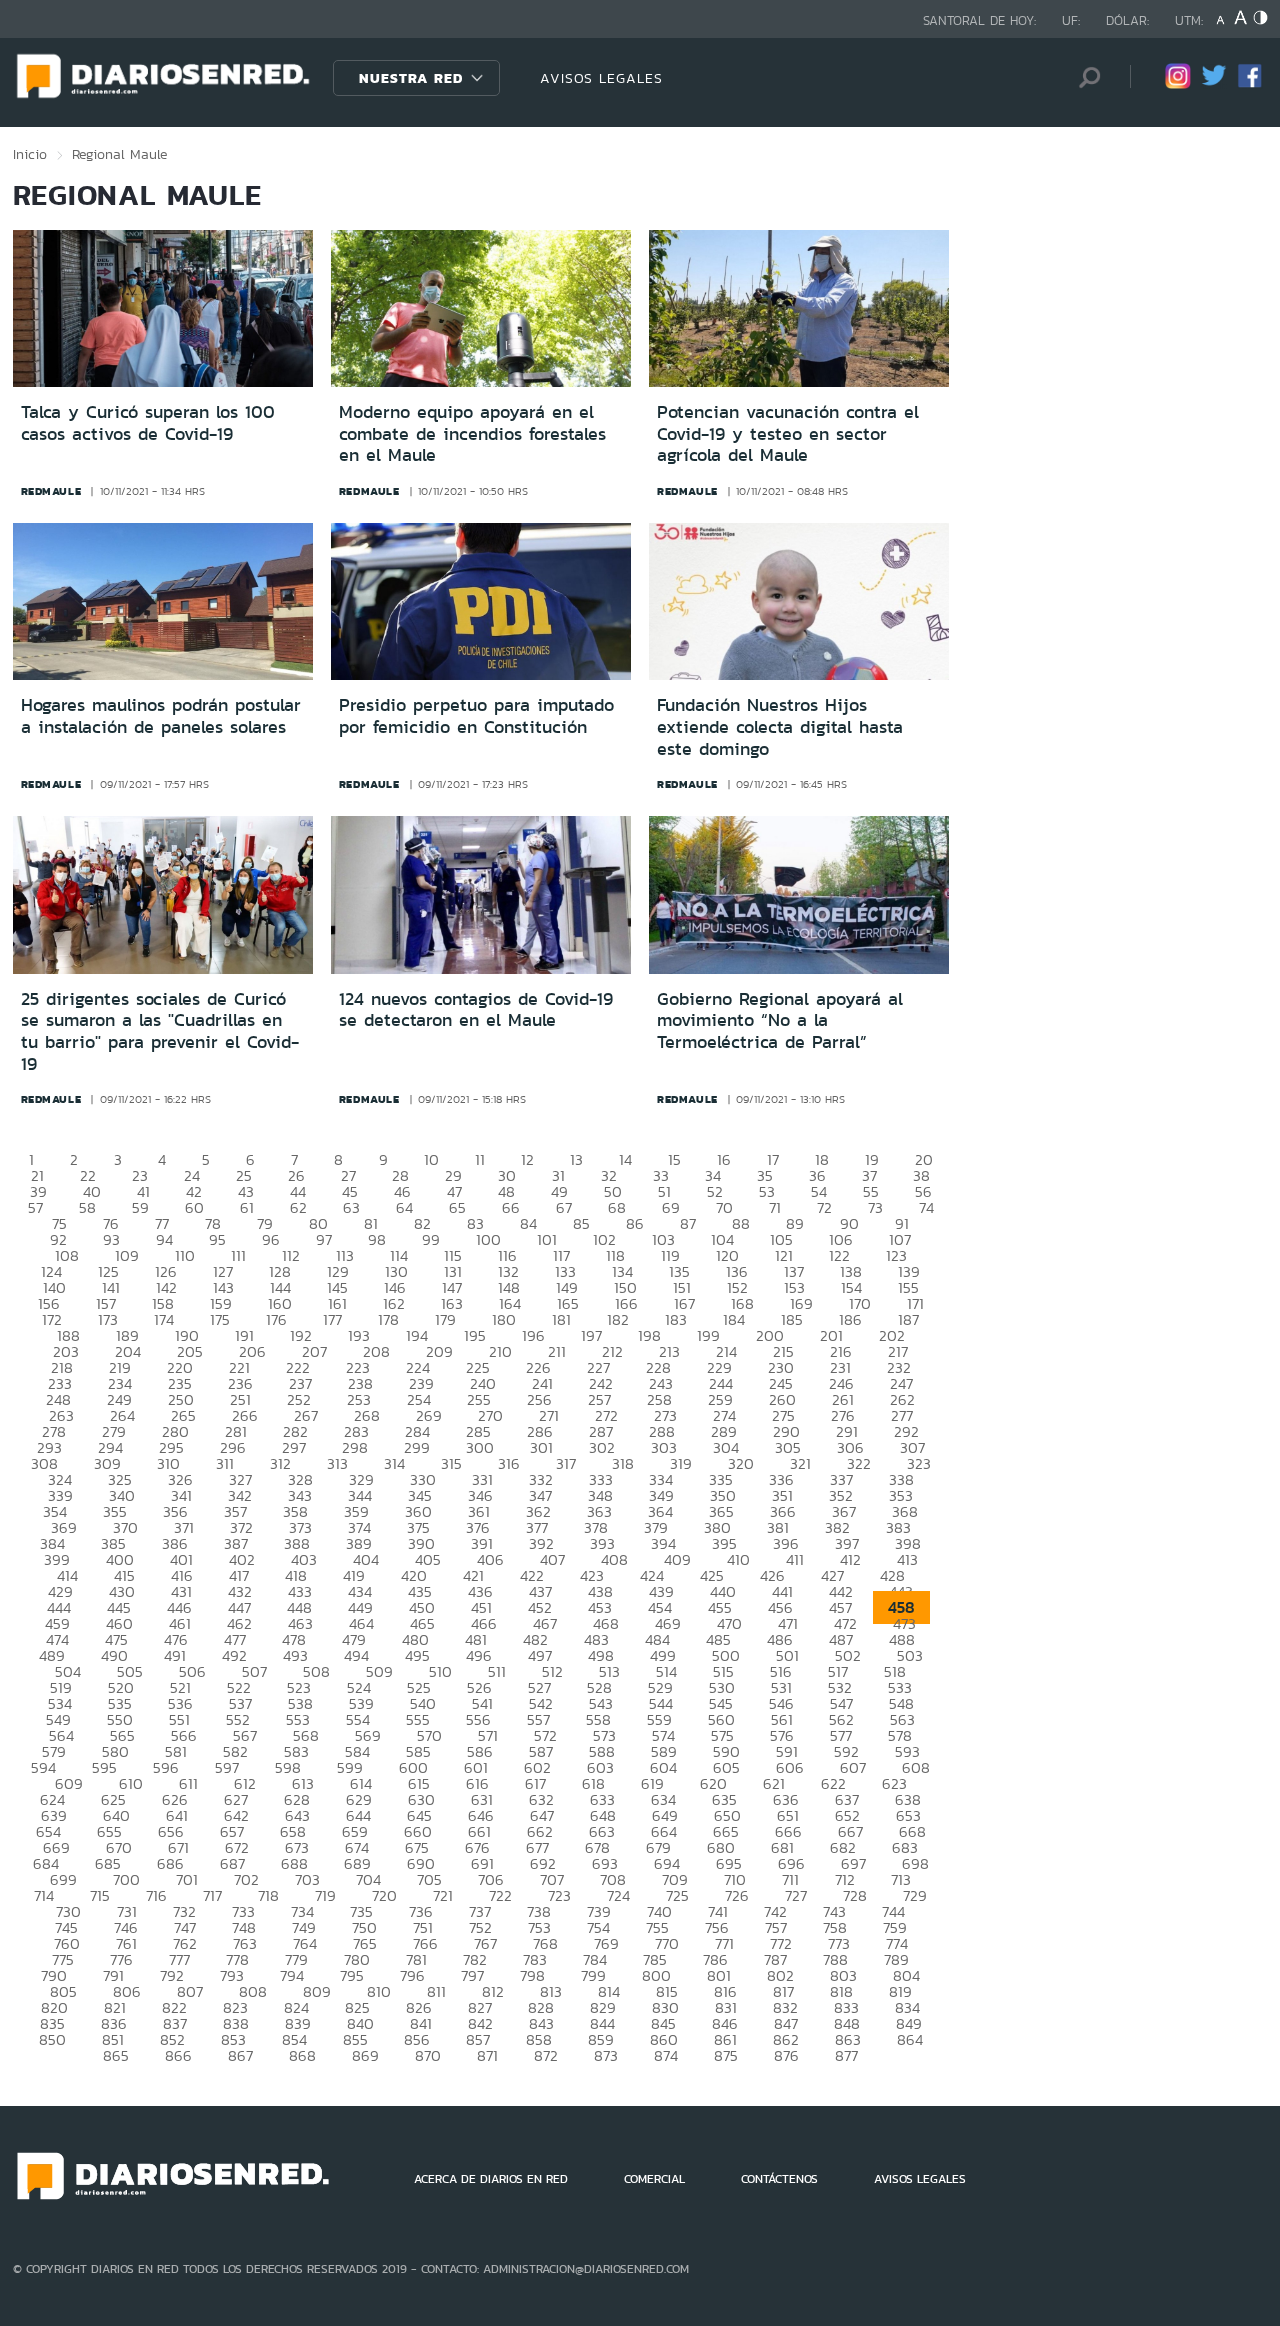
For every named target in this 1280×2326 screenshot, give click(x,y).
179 (445, 1319)
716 (156, 1895)
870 (428, 2055)
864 (910, 2039)
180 (504, 1319)
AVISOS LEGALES (601, 78)
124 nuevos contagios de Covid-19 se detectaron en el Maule (476, 1010)
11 (480, 1159)
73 (875, 1207)
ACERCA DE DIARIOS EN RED (491, 2179)
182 (618, 1319)
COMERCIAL (654, 2179)
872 (546, 2055)
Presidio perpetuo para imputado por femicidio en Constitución (476, 716)
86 (635, 1223)
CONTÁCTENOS (779, 2179)
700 (126, 1879)
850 (52, 2039)
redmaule (51, 491)
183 (676, 1319)
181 (561, 1319)
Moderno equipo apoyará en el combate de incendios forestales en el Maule (472, 433)
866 (178, 2055)
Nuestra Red (411, 78)
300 (480, 1447)
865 (116, 2055)
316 (509, 1463)
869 (365, 2055)
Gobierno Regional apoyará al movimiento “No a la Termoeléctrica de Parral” (780, 1020)
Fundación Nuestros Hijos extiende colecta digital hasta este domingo (780, 726)
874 (666, 2055)
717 (212, 1895)
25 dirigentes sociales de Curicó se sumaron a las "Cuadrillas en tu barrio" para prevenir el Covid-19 (160, 1031)
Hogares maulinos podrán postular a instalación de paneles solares (161, 716)
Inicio (30, 154)
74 (926, 1207)
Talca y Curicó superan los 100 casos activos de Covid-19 (148, 423)
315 (451, 1463)
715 (100, 1895)
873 (606, 2055)
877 (846, 2055)
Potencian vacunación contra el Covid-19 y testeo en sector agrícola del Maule (788, 433)
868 (302, 2055)
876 (786, 2055)
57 (35, 1207)
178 (388, 1319)
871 (487, 2055)
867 (240, 2055)
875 (726, 2055)
